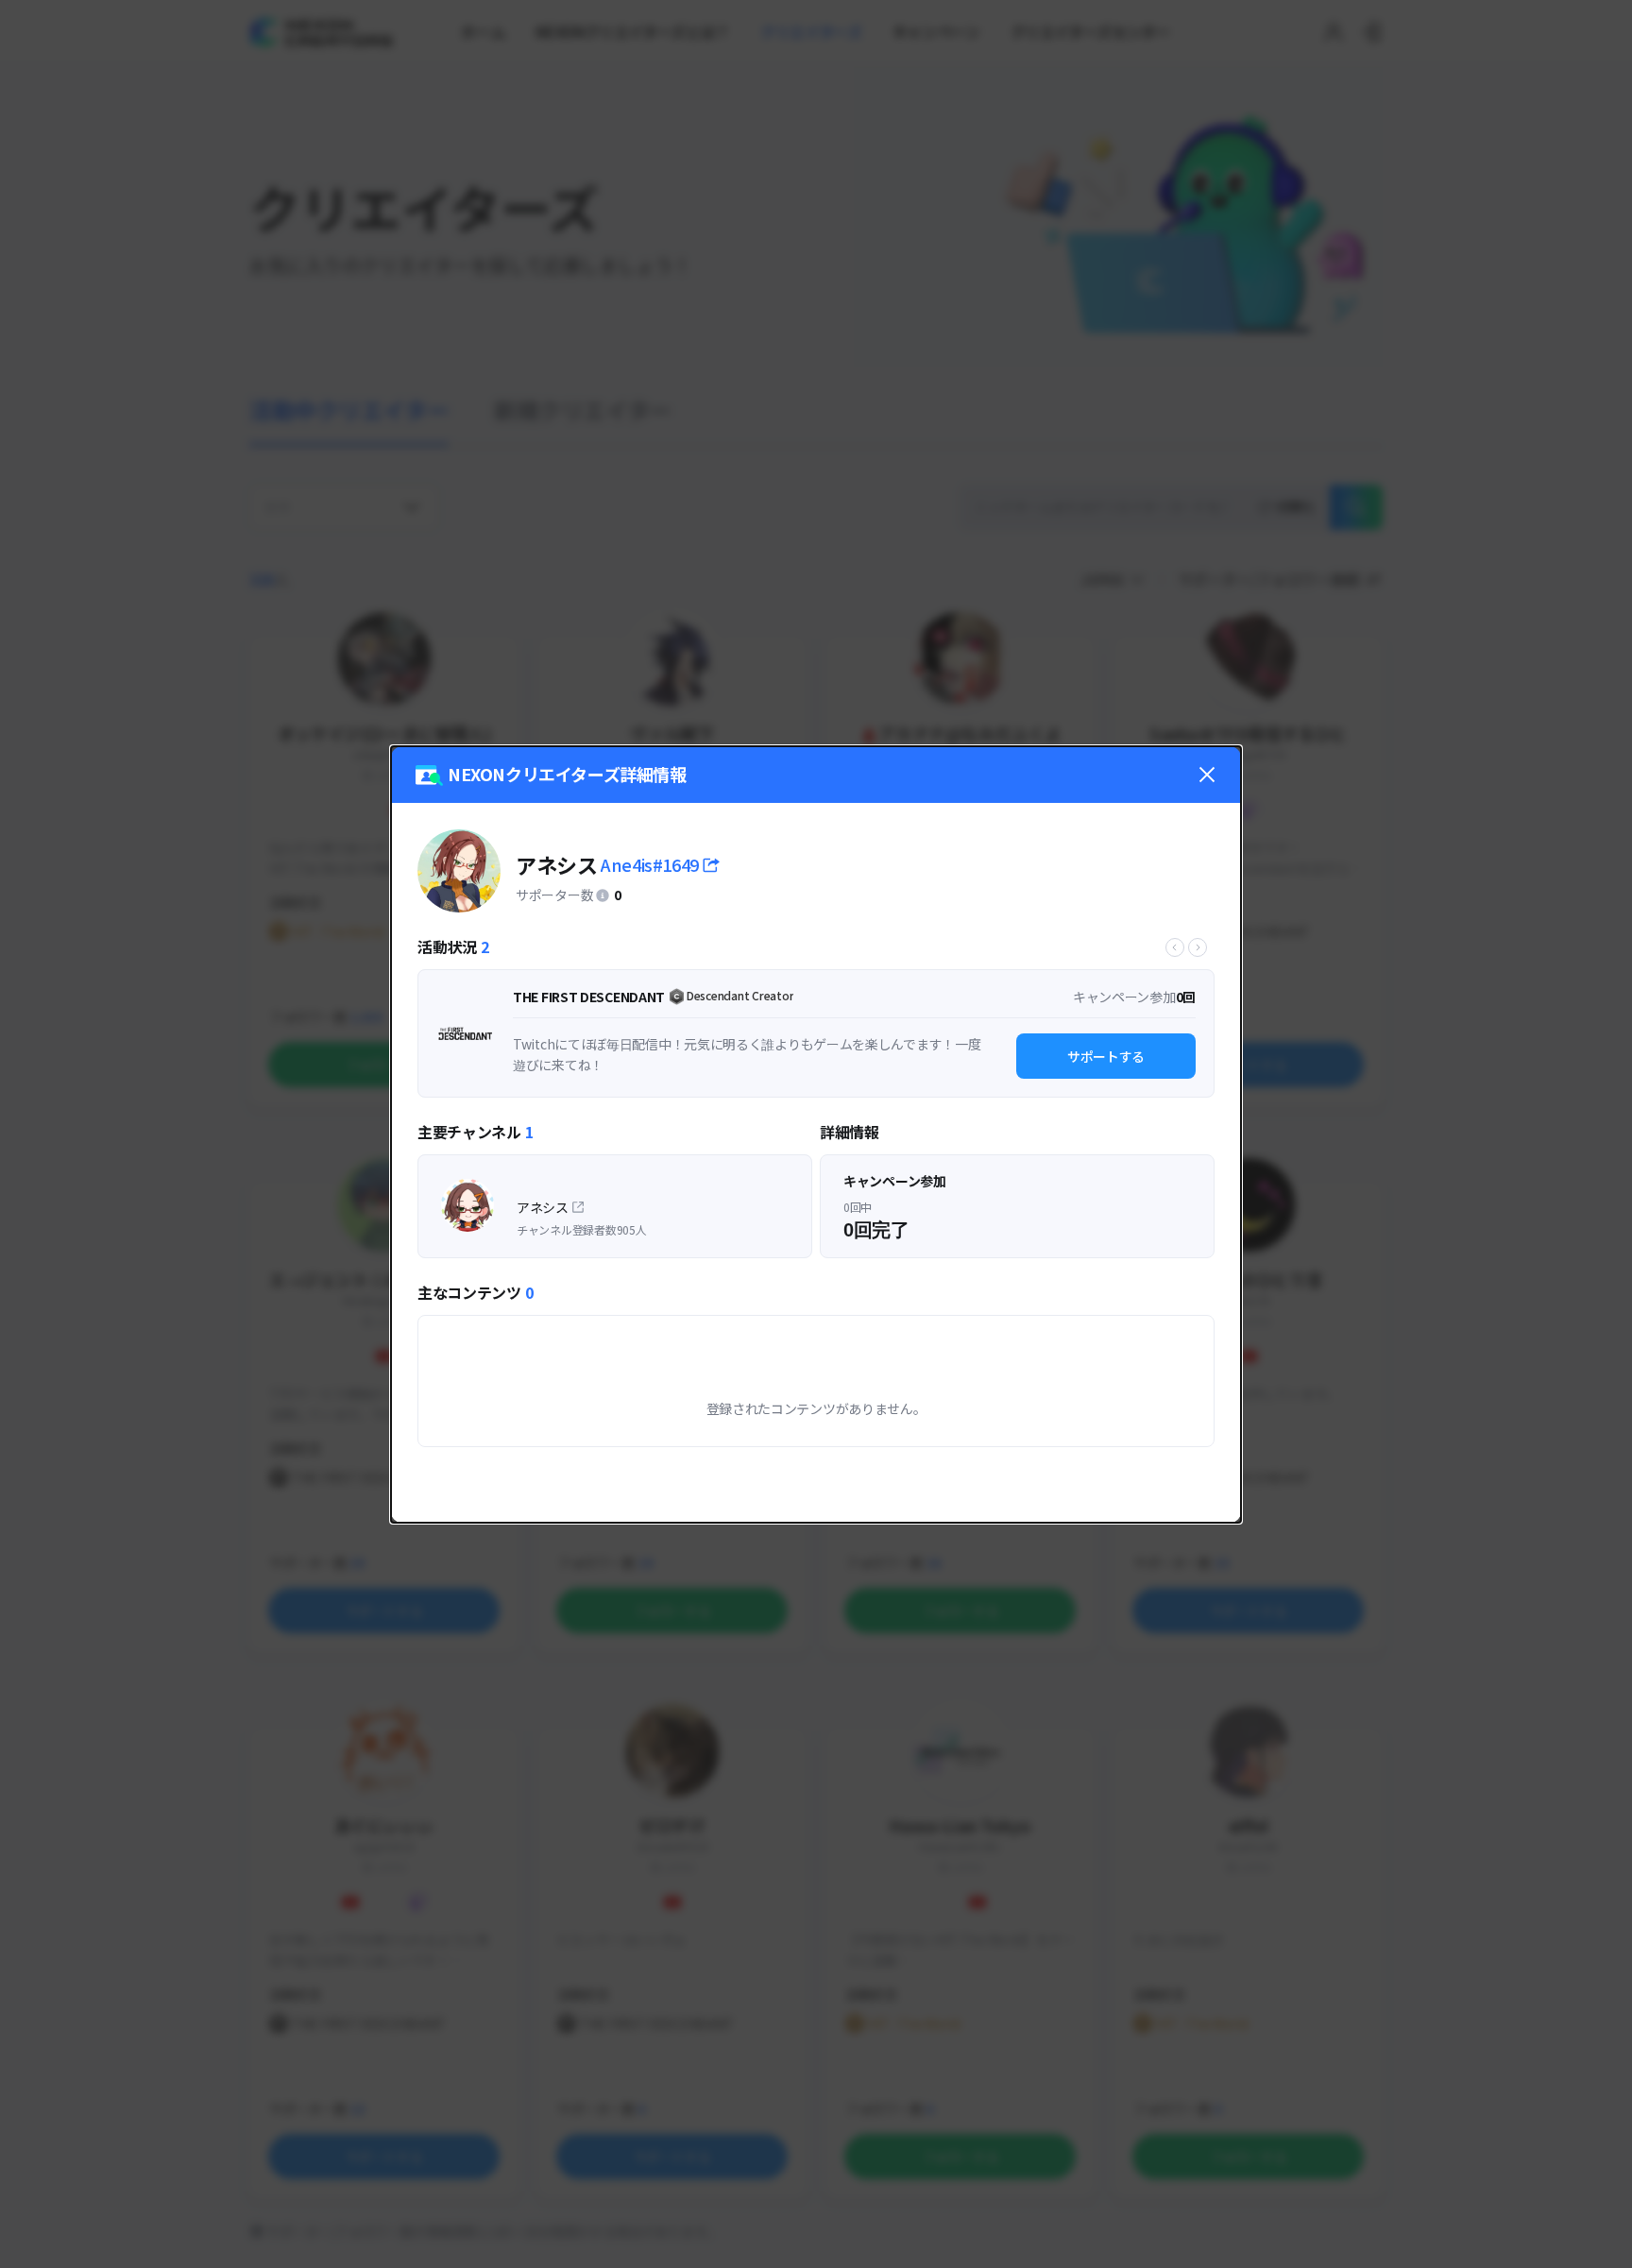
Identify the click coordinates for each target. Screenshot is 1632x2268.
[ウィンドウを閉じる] (1207, 775)
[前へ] (1175, 947)
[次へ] (1198, 947)
